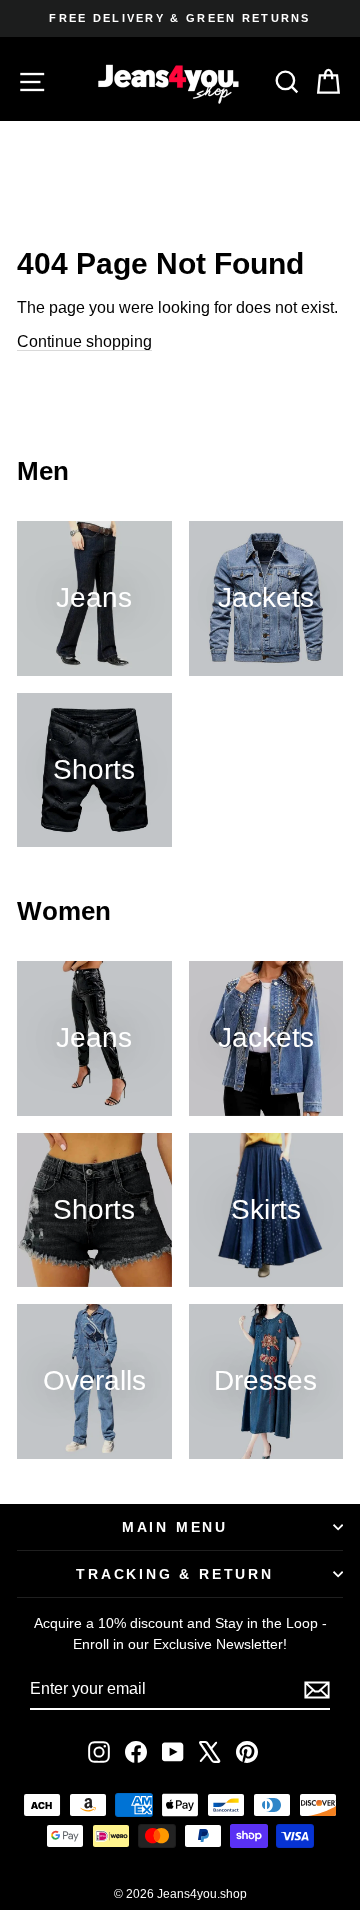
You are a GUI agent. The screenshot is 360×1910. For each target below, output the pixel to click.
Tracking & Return (175, 1574)
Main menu (175, 1527)
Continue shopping (84, 341)
